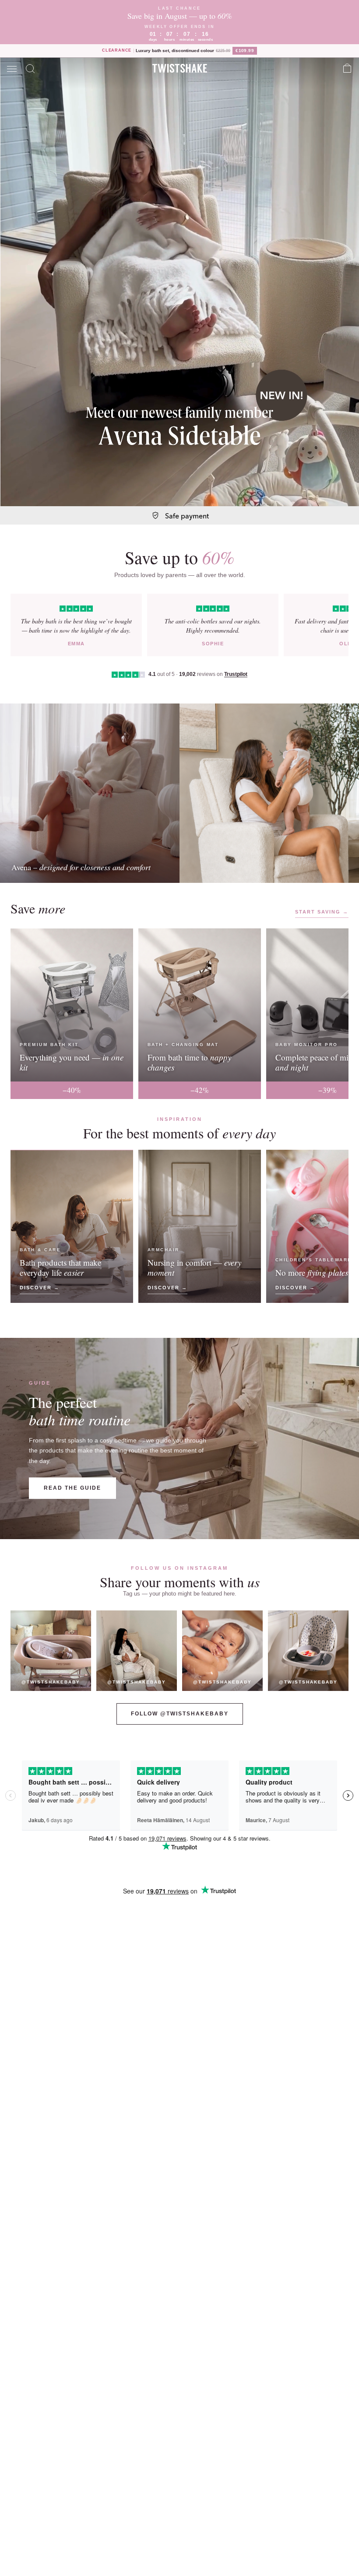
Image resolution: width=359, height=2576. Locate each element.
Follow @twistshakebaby (180, 1714)
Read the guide (72, 1488)
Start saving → (322, 912)
